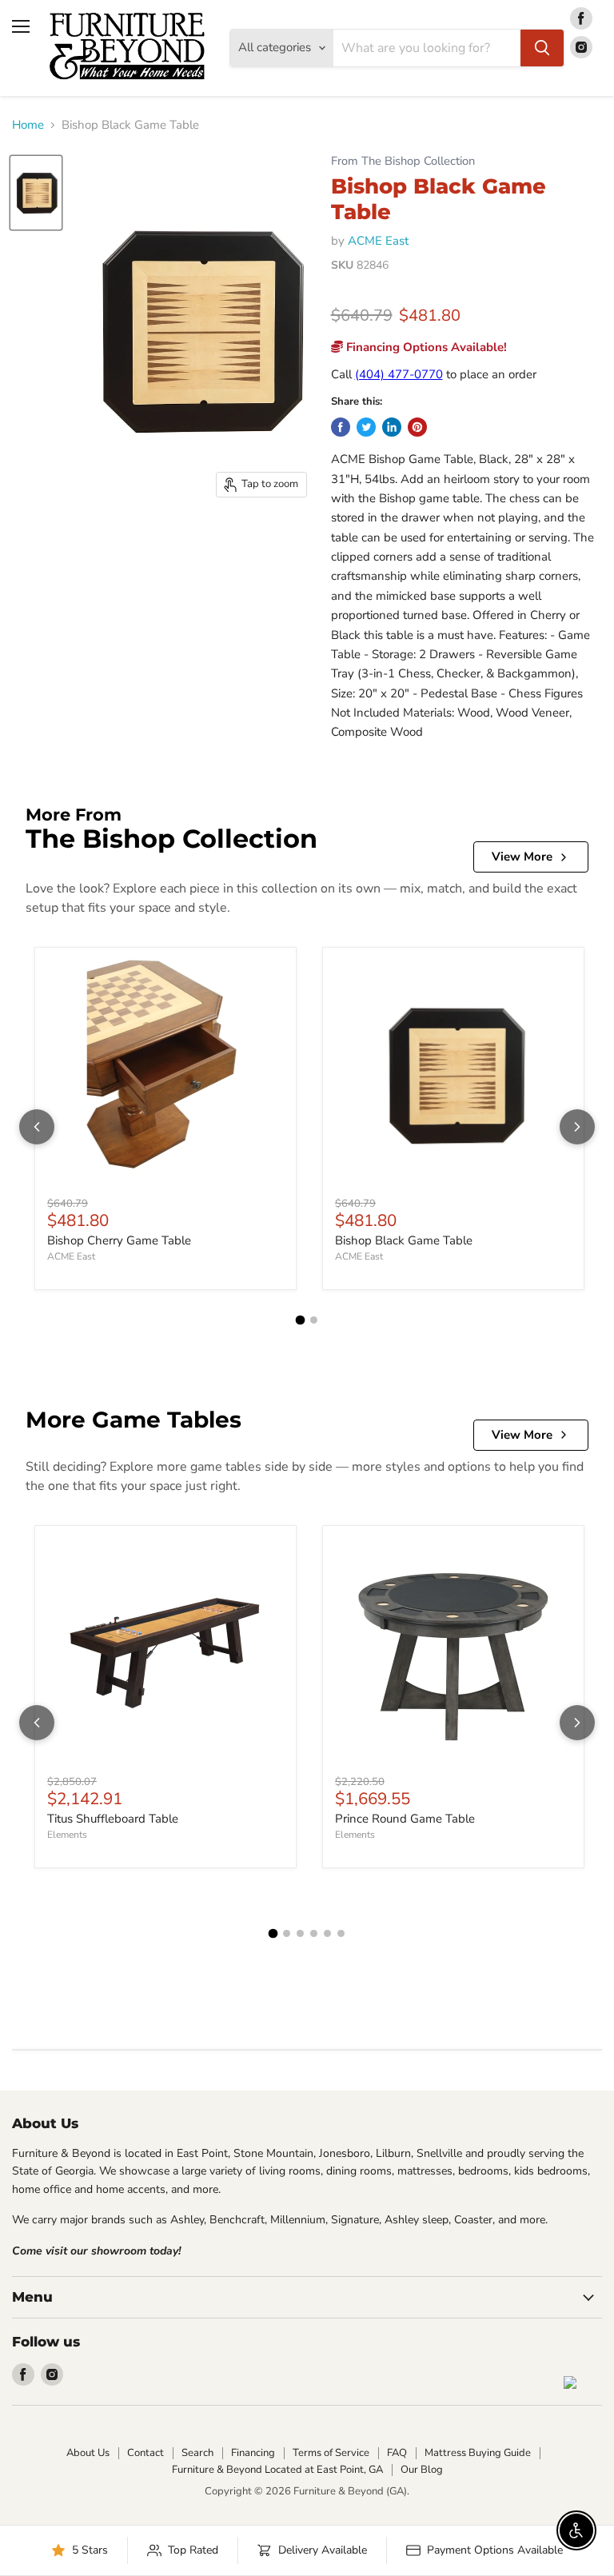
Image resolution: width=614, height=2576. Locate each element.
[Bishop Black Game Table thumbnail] (36, 193)
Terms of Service (331, 2453)
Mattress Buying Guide (478, 2453)
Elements (67, 1835)
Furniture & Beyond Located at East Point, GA (277, 2470)
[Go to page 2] (314, 1320)
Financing (253, 2453)
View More (522, 857)
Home (28, 125)
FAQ (397, 2453)
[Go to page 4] (314, 1933)
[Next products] (577, 1127)
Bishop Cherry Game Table (119, 1240)
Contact (146, 2453)
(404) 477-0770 (399, 374)
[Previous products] (37, 1127)
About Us (88, 2453)
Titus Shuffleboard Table (113, 1819)
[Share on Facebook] (341, 427)
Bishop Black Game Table (404, 1240)
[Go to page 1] (301, 1320)
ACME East (378, 241)
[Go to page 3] (300, 1933)
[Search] (542, 48)
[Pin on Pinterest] (417, 427)
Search (197, 2453)
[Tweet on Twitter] (366, 427)
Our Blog (422, 2470)
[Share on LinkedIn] (392, 427)
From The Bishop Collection (403, 161)
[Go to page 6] (341, 1933)
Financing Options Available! (425, 347)
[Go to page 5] (327, 1933)
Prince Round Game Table (405, 1819)
